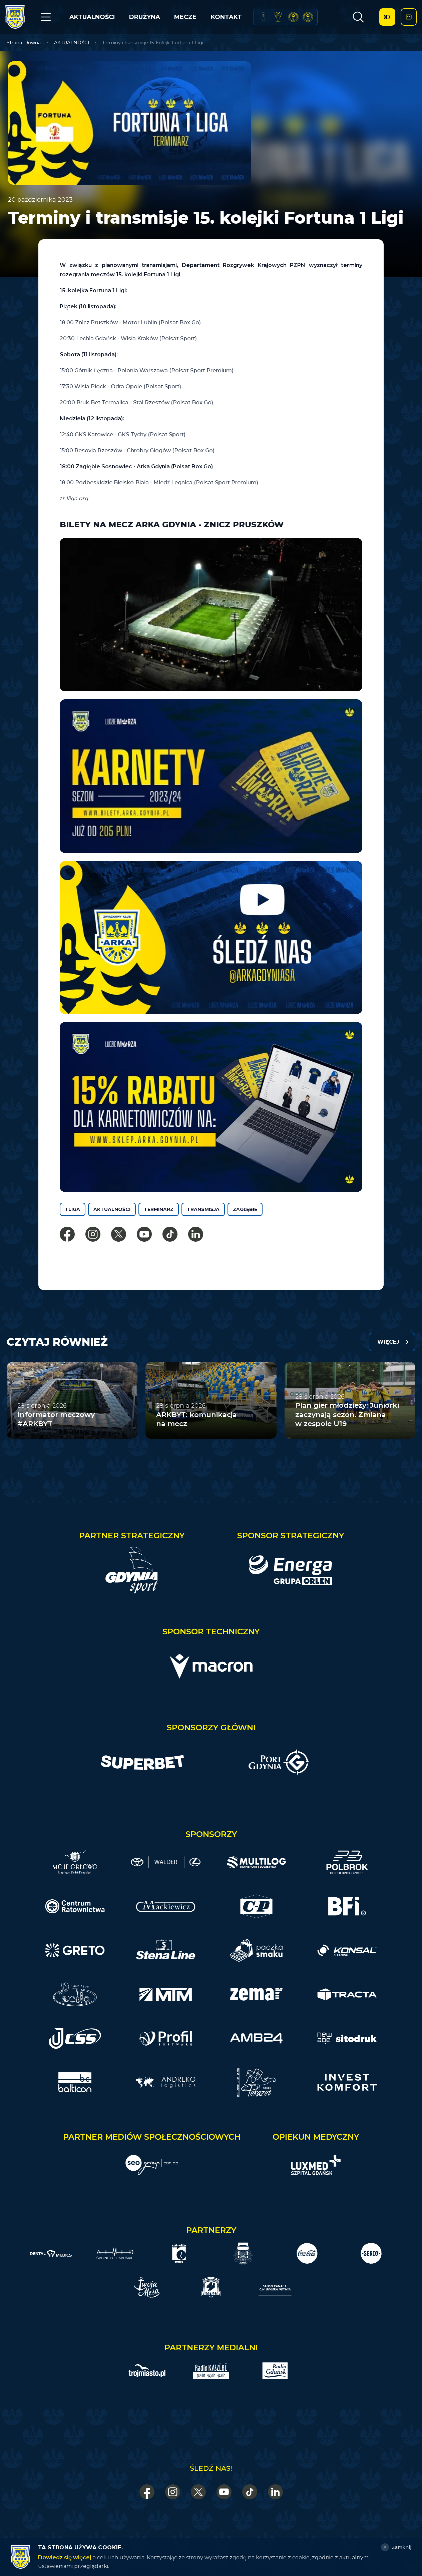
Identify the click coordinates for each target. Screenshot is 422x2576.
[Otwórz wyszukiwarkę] (358, 17)
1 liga (73, 1209)
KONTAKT (226, 17)
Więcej (388, 1342)
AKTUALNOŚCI (92, 17)
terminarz (159, 1209)
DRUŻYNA (145, 17)
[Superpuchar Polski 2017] (293, 17)
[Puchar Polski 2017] (278, 17)
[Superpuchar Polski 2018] (308, 17)
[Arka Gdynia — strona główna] (15, 17)
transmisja (203, 1209)
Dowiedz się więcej (65, 2557)
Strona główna (24, 43)
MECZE (185, 17)
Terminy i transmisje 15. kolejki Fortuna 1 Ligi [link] (153, 43)
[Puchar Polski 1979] (263, 17)
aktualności (112, 1209)
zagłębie (245, 1209)
